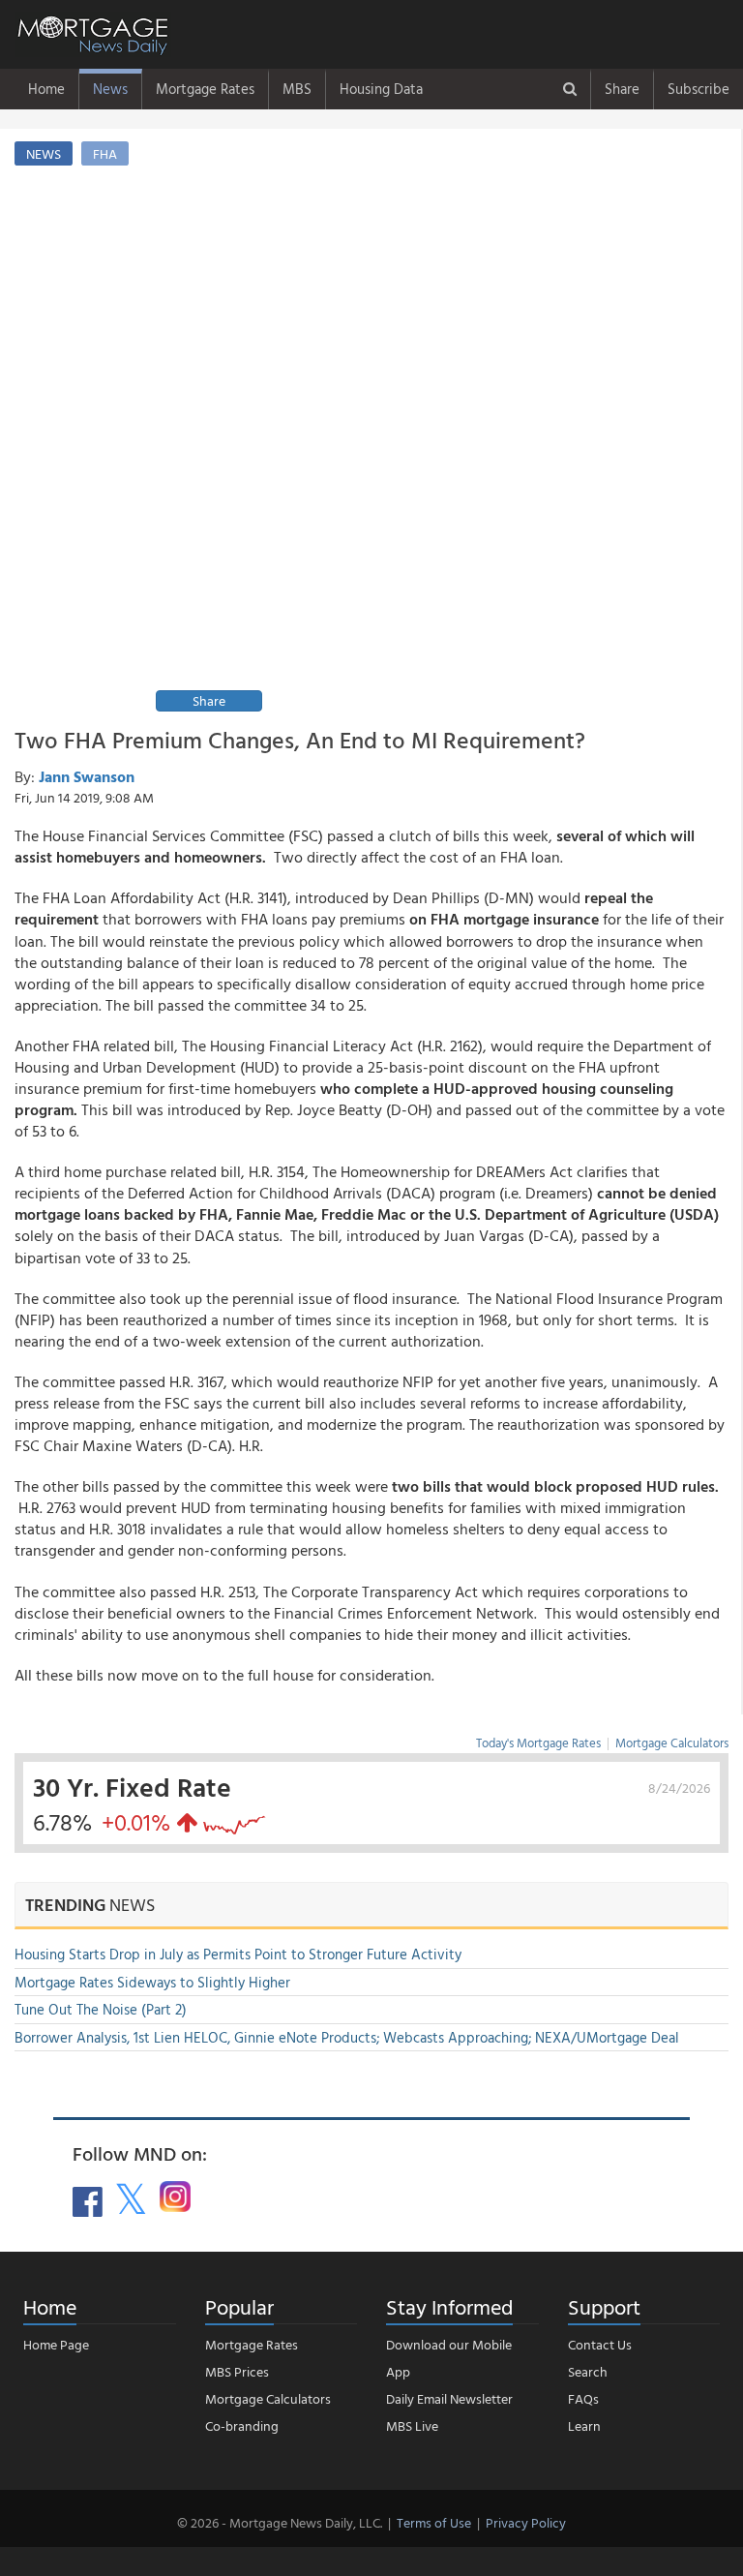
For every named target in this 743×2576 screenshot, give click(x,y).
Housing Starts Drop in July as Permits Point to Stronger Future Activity (238, 1954)
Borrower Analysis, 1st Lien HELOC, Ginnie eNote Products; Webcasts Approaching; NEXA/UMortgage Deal (347, 2037)
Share (622, 89)
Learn (584, 2425)
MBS (297, 89)
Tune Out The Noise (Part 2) (101, 2009)
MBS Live (412, 2425)
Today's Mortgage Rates (538, 1743)
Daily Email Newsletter (449, 2398)
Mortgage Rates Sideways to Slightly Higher (152, 1982)
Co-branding (242, 2425)
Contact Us (600, 2344)
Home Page (56, 2344)
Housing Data (381, 89)
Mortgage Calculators (672, 1743)
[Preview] (436, 427)
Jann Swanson (87, 776)
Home (46, 89)
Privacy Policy (526, 2522)
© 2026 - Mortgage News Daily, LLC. (280, 2522)
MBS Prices (237, 2371)
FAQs (583, 2398)
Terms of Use (434, 2522)
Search (588, 2371)
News (110, 89)
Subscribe (698, 89)
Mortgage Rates (205, 89)
